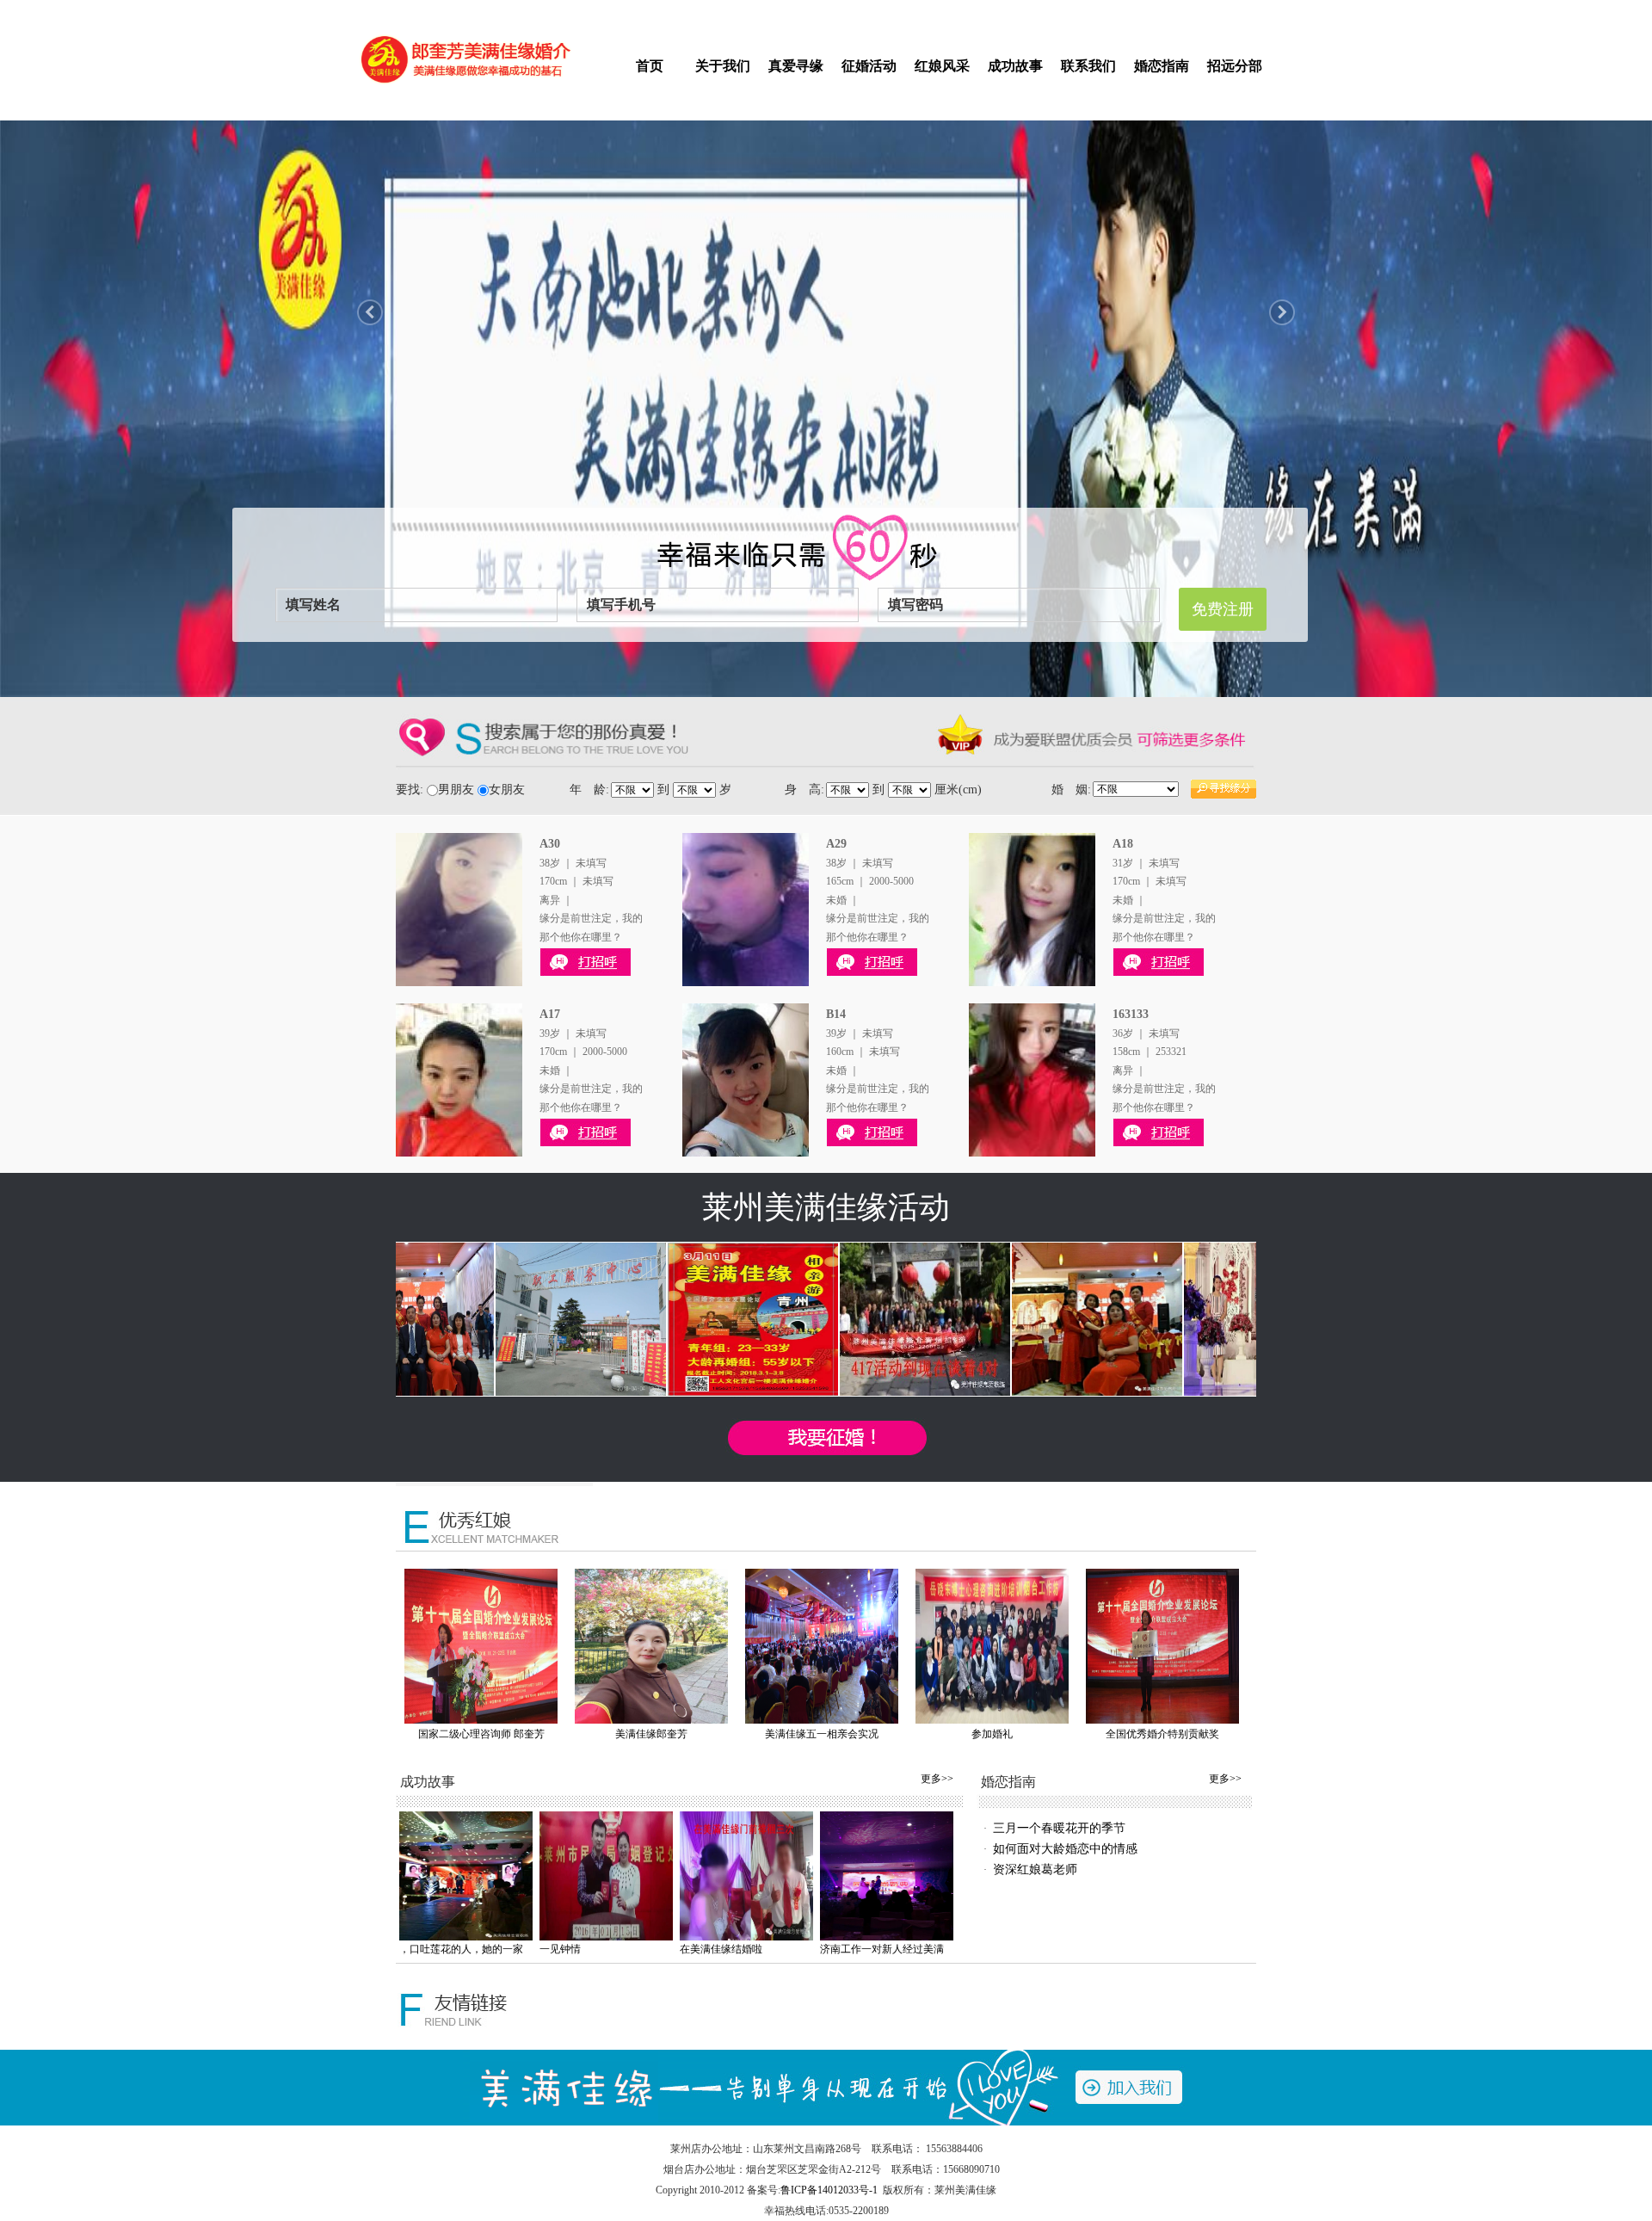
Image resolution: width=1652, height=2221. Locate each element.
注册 (614, 10)
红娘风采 (942, 66)
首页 (650, 66)
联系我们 (1088, 66)
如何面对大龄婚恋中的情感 (1065, 1849)
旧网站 (1241, 10)
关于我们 (723, 66)
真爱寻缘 (796, 66)
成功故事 (1015, 66)
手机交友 (1150, 10)
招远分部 (1235, 66)
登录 (587, 10)
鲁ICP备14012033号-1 (829, 2190)
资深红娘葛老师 (1035, 1869)
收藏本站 (1198, 10)
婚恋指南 (1162, 66)
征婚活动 (869, 66)
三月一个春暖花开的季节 (1059, 1828)
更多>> (937, 1779)
